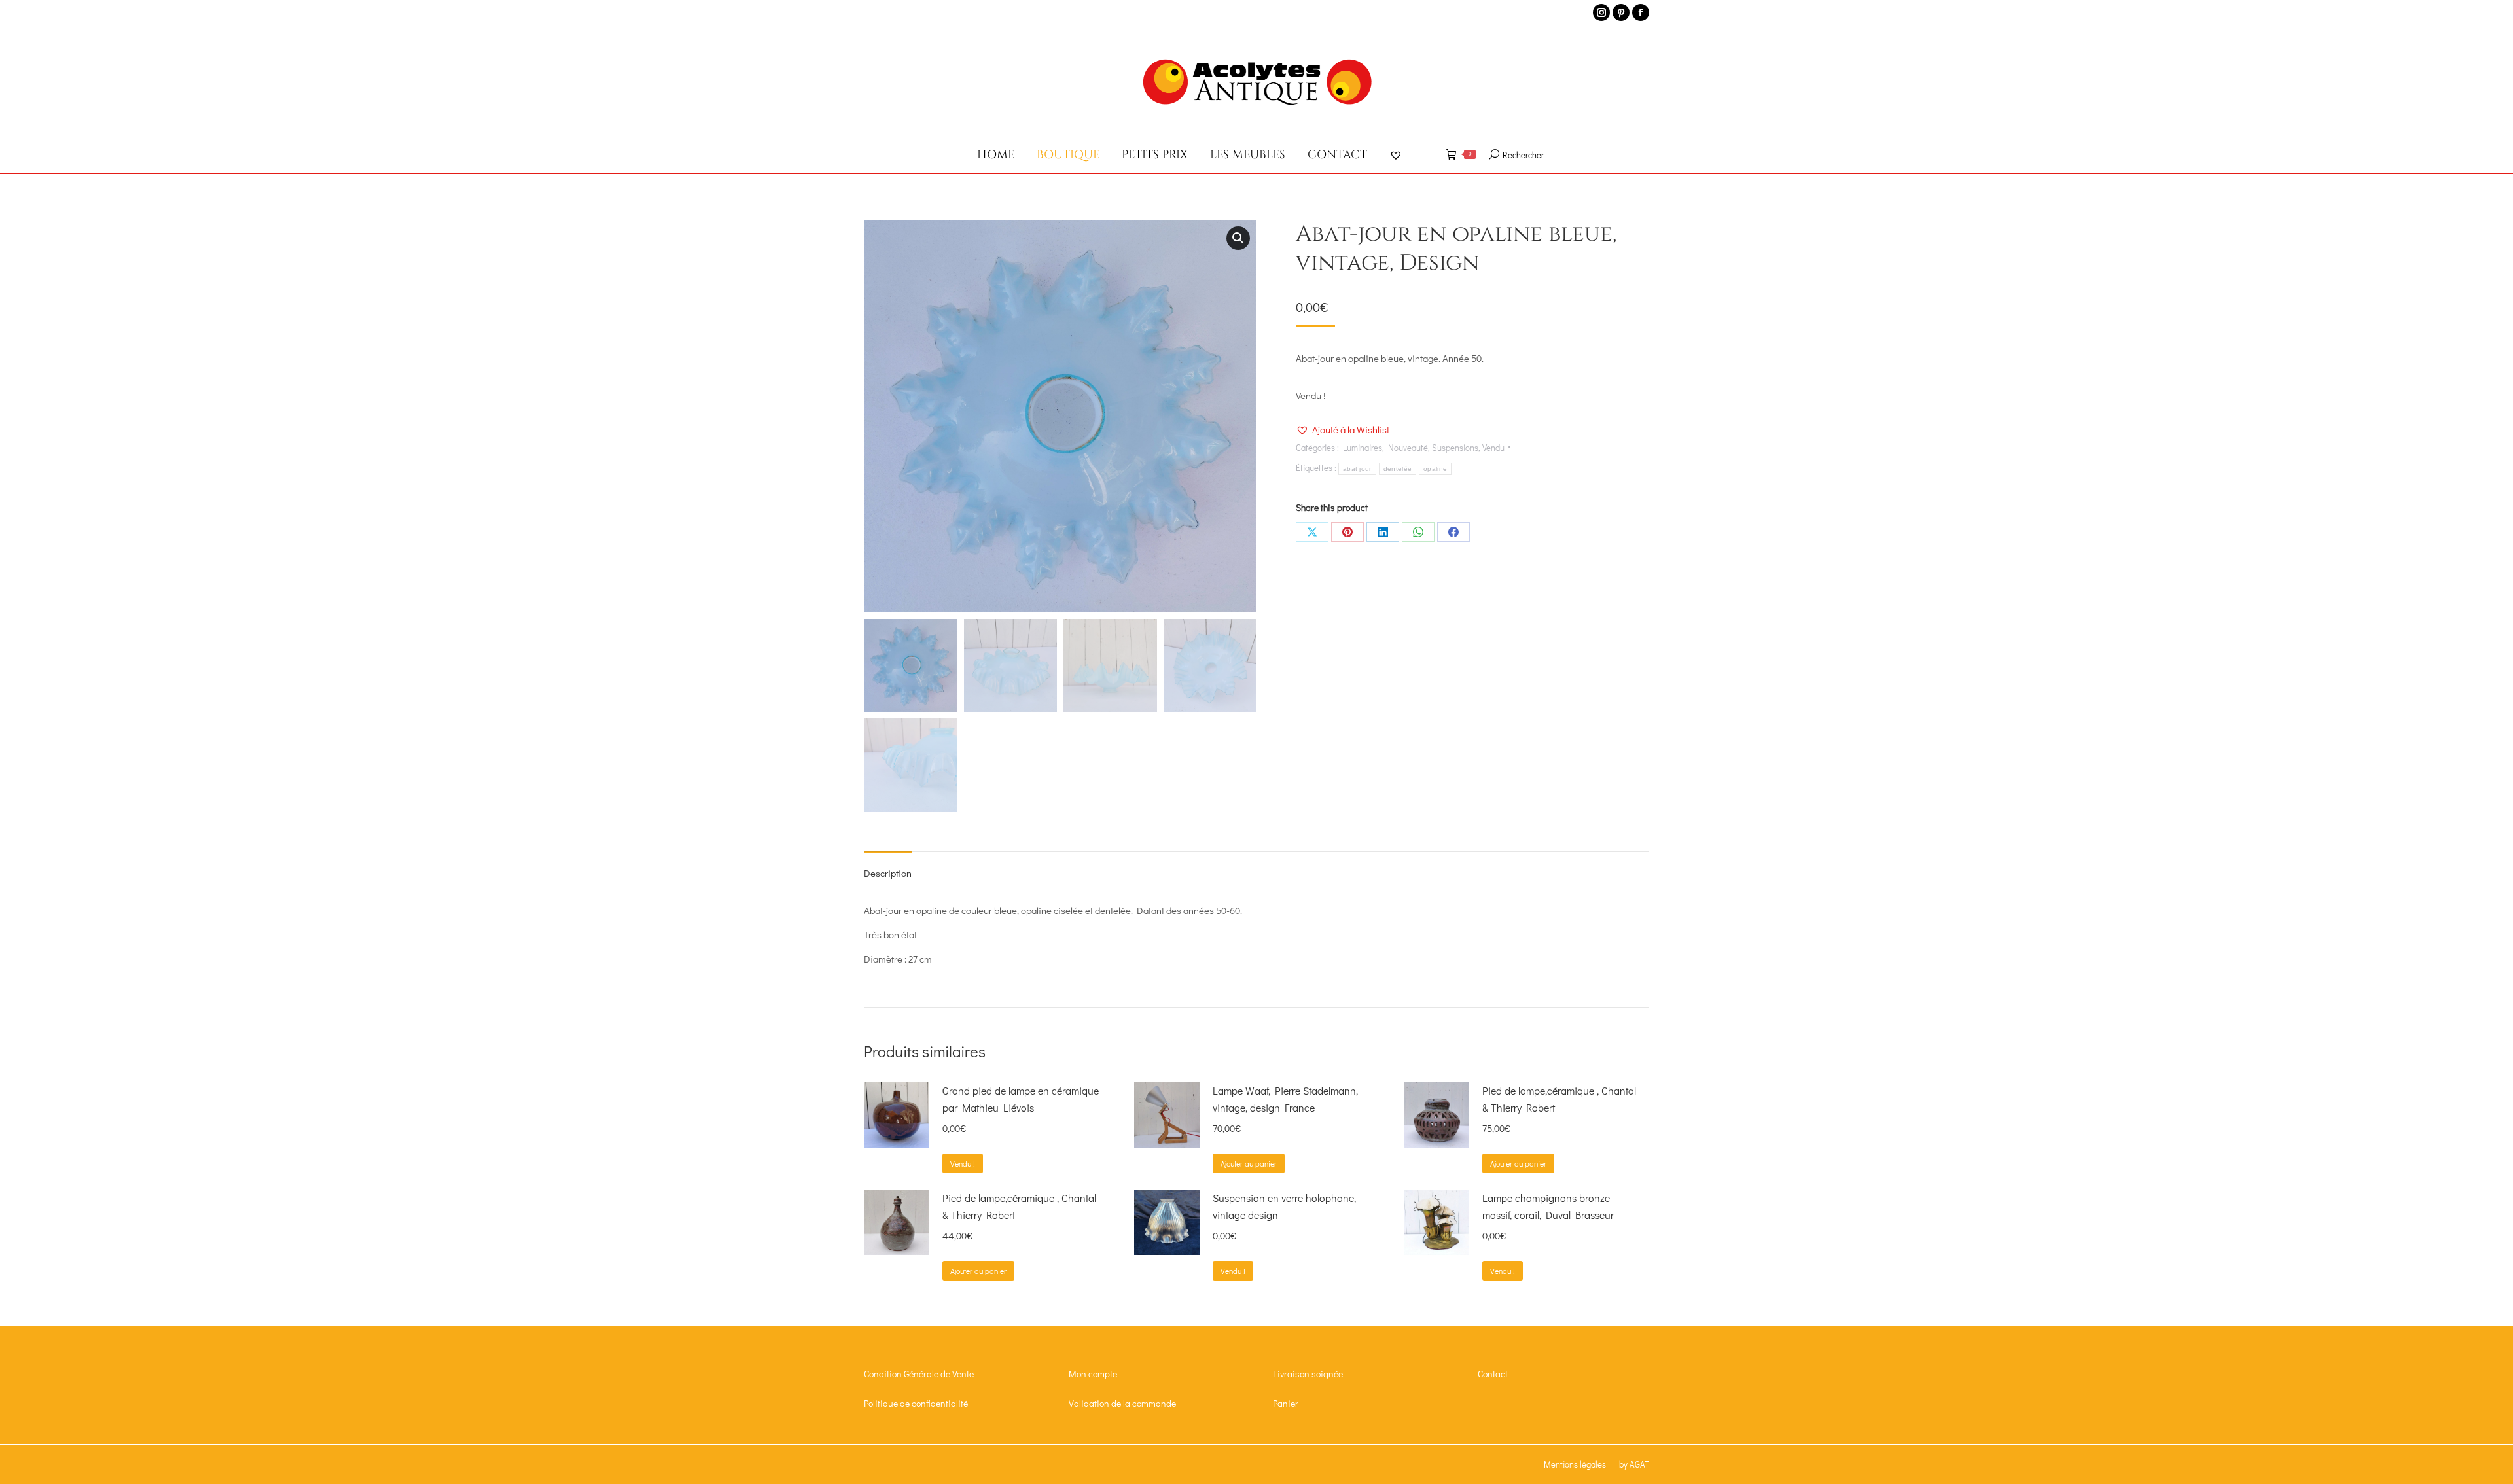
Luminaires (1363, 447)
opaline (1435, 469)
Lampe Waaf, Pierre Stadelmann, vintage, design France (1285, 1099)
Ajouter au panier (1249, 1163)
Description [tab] (888, 873)
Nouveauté (1408, 447)
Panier (1286, 1403)
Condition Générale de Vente (919, 1374)
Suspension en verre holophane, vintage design (1284, 1206)
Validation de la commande (1122, 1403)
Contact (1493, 1374)
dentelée (1398, 469)
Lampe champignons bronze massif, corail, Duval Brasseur (1548, 1206)
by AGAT (1634, 1464)
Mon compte (1093, 1374)
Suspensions (1455, 447)
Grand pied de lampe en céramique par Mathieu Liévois (1021, 1099)
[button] (1238, 238)
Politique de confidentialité (916, 1403)
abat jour (1357, 469)
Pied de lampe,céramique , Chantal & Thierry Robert (1559, 1099)
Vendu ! (963, 1163)
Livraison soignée (1308, 1374)
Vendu (1493, 447)
